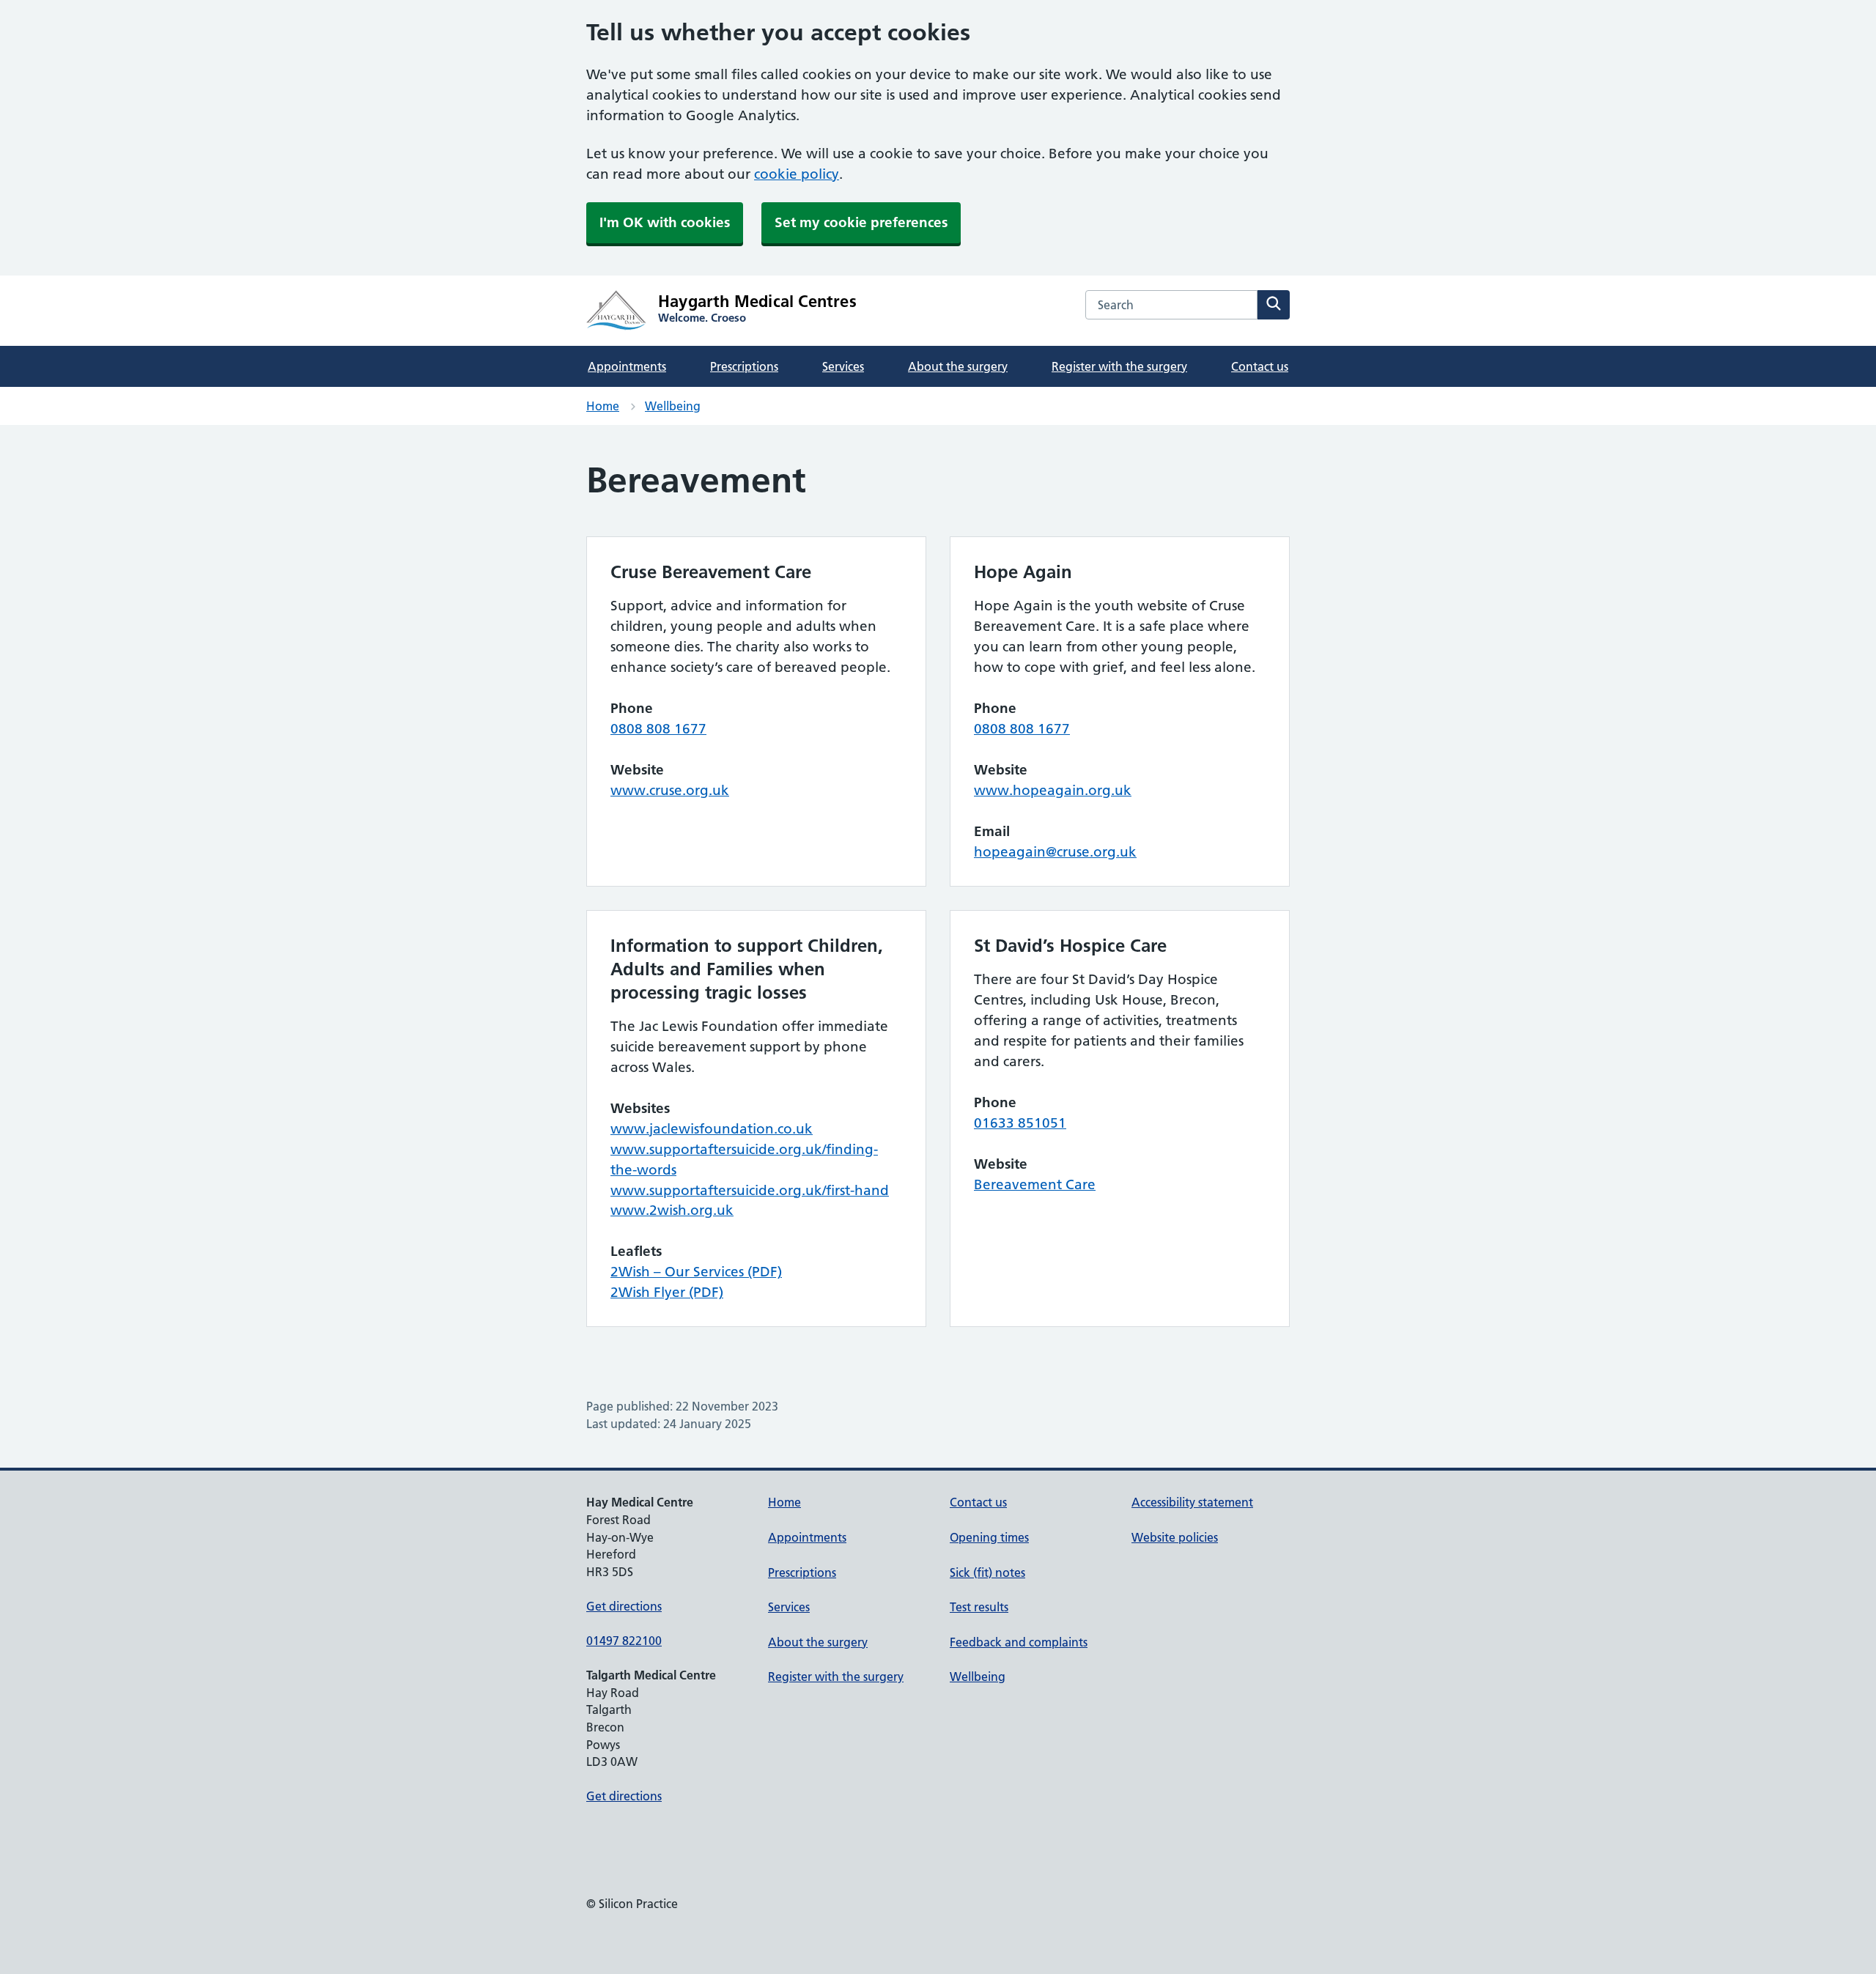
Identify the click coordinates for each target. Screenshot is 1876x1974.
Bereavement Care (1035, 1184)
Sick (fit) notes (987, 1572)
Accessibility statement (1192, 1502)
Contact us (1260, 366)
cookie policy (797, 174)
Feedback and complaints (1019, 1642)
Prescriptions (744, 366)
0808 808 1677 (658, 729)
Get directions (624, 1606)
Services (843, 366)
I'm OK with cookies (665, 222)
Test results (979, 1607)
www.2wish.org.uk (672, 1210)
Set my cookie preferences (861, 222)
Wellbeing (673, 406)
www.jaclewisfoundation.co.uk (712, 1129)
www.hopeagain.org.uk (1053, 790)
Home (603, 406)
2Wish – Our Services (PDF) (696, 1272)
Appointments (627, 366)
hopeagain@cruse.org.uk (1055, 852)
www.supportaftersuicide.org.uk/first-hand (750, 1190)
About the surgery (958, 366)
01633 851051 (1020, 1123)
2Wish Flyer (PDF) (667, 1292)
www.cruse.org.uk (670, 790)
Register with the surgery (1119, 366)
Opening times (989, 1537)
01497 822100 (624, 1641)
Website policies (1175, 1537)
